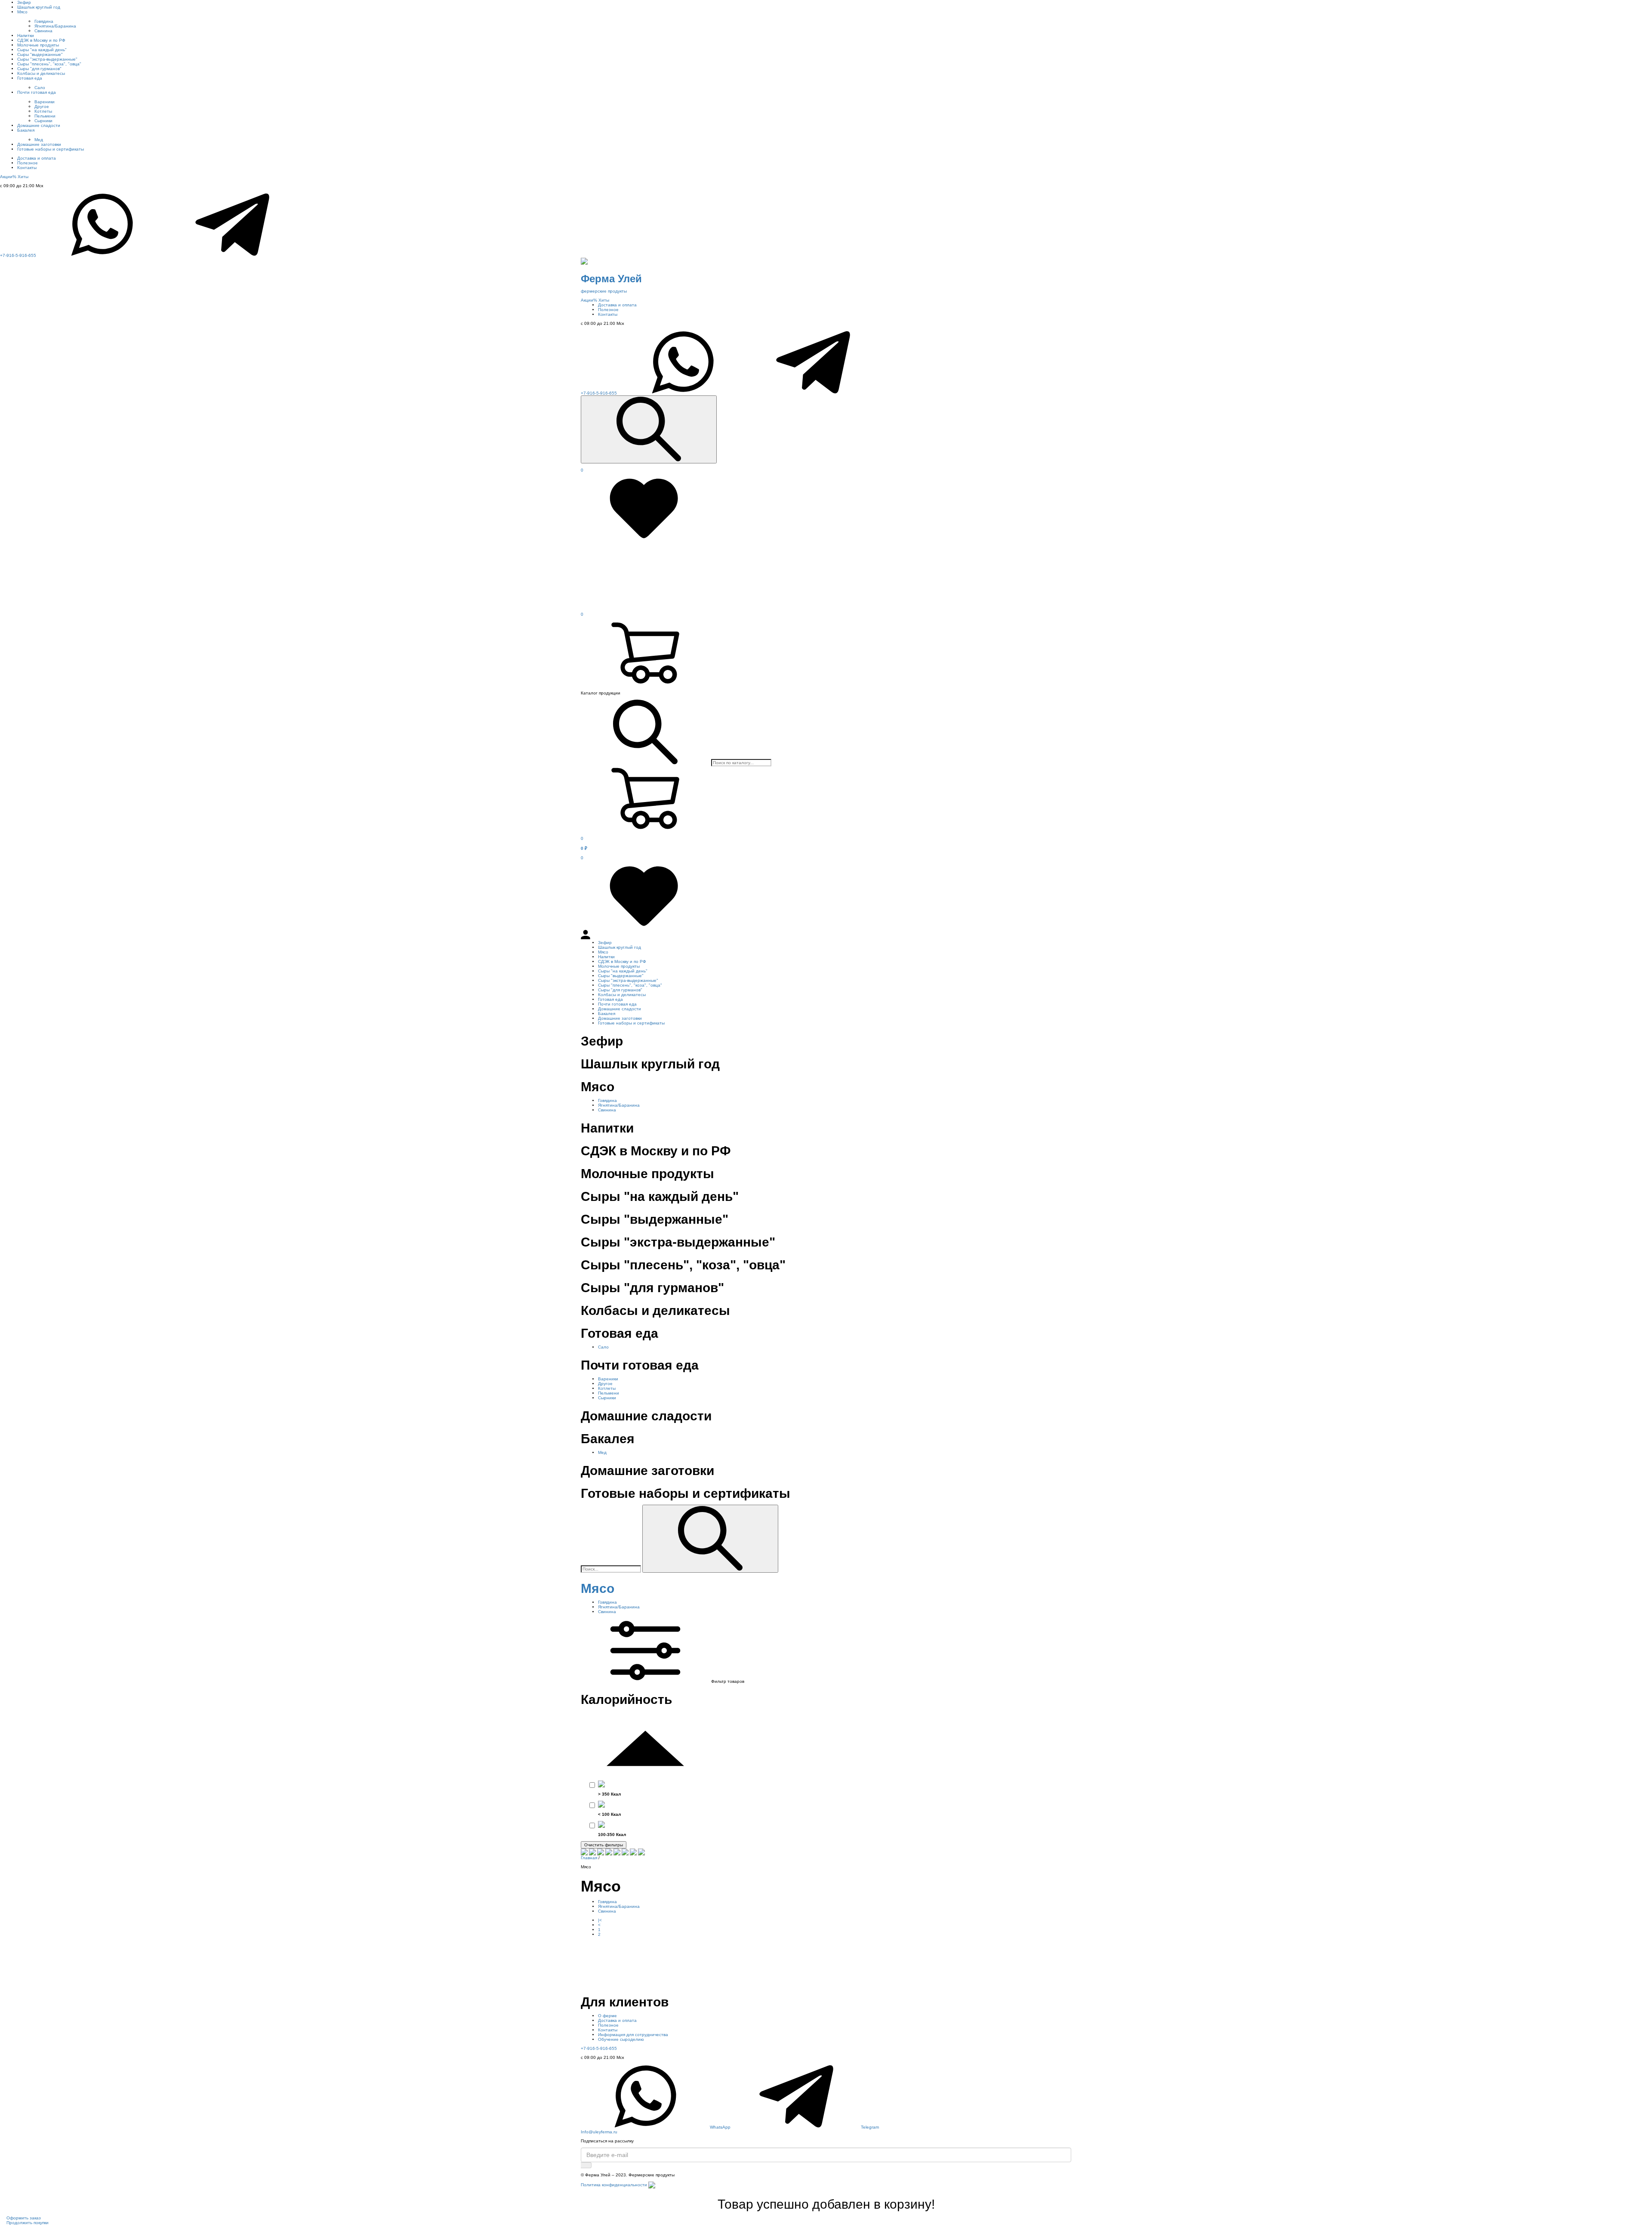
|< (600, 1920)
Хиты (23, 177)
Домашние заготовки (39, 144)
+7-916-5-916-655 (18, 255)
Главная (589, 1858)
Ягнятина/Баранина (55, 26)
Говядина (44, 21)
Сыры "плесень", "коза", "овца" (49, 64)
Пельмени (45, 116)
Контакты (27, 168)
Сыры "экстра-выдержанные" (47, 59)
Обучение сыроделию (621, 2039)
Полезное (28, 163)
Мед (39, 140)
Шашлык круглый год (39, 7)
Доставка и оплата (37, 158)
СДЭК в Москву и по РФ (41, 40)
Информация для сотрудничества (633, 2035)
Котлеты (43, 111)
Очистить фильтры (604, 1845)
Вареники (45, 102)
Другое (42, 106)
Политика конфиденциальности (614, 2185)
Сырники (43, 121)
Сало (40, 88)
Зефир (24, 2)
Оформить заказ (24, 2218)
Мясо (22, 12)
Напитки (26, 35)
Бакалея (26, 130)
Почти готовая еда (37, 92)
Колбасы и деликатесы (41, 73)
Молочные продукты (38, 45)
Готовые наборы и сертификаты (51, 149)
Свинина (43, 31)
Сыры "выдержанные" (40, 54)
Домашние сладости (39, 125)
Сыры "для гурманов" (39, 69)
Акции (8, 177)
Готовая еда (30, 78)
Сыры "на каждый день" (42, 50)
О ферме (607, 2016)
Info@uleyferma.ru (599, 2132)
